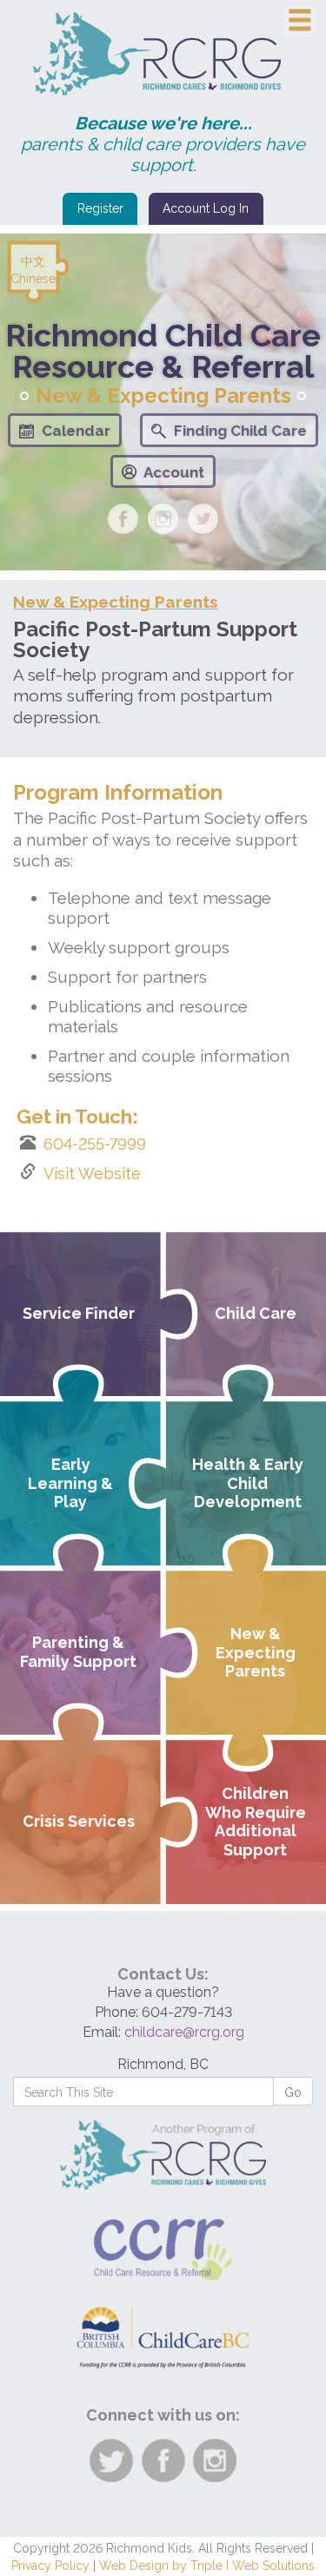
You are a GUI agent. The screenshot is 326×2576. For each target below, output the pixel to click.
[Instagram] (163, 519)
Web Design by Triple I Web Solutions (207, 2566)
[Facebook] (123, 519)
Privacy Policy (50, 2566)
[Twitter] (203, 519)
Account (174, 472)
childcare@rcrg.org (184, 2032)
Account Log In (206, 208)
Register (100, 208)
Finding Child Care (240, 431)
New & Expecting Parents (116, 602)
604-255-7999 (95, 1144)
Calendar (76, 431)
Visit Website (92, 1173)
